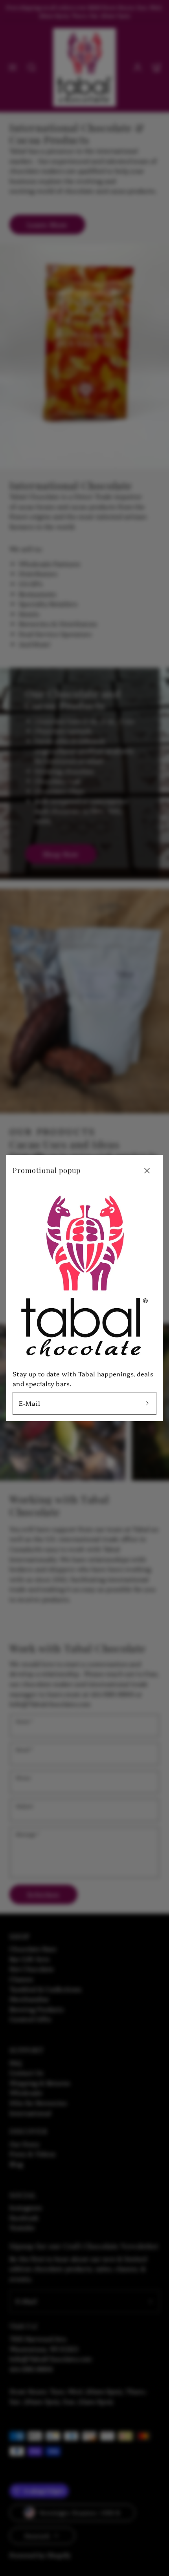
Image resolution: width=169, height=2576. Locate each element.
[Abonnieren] (147, 1403)
